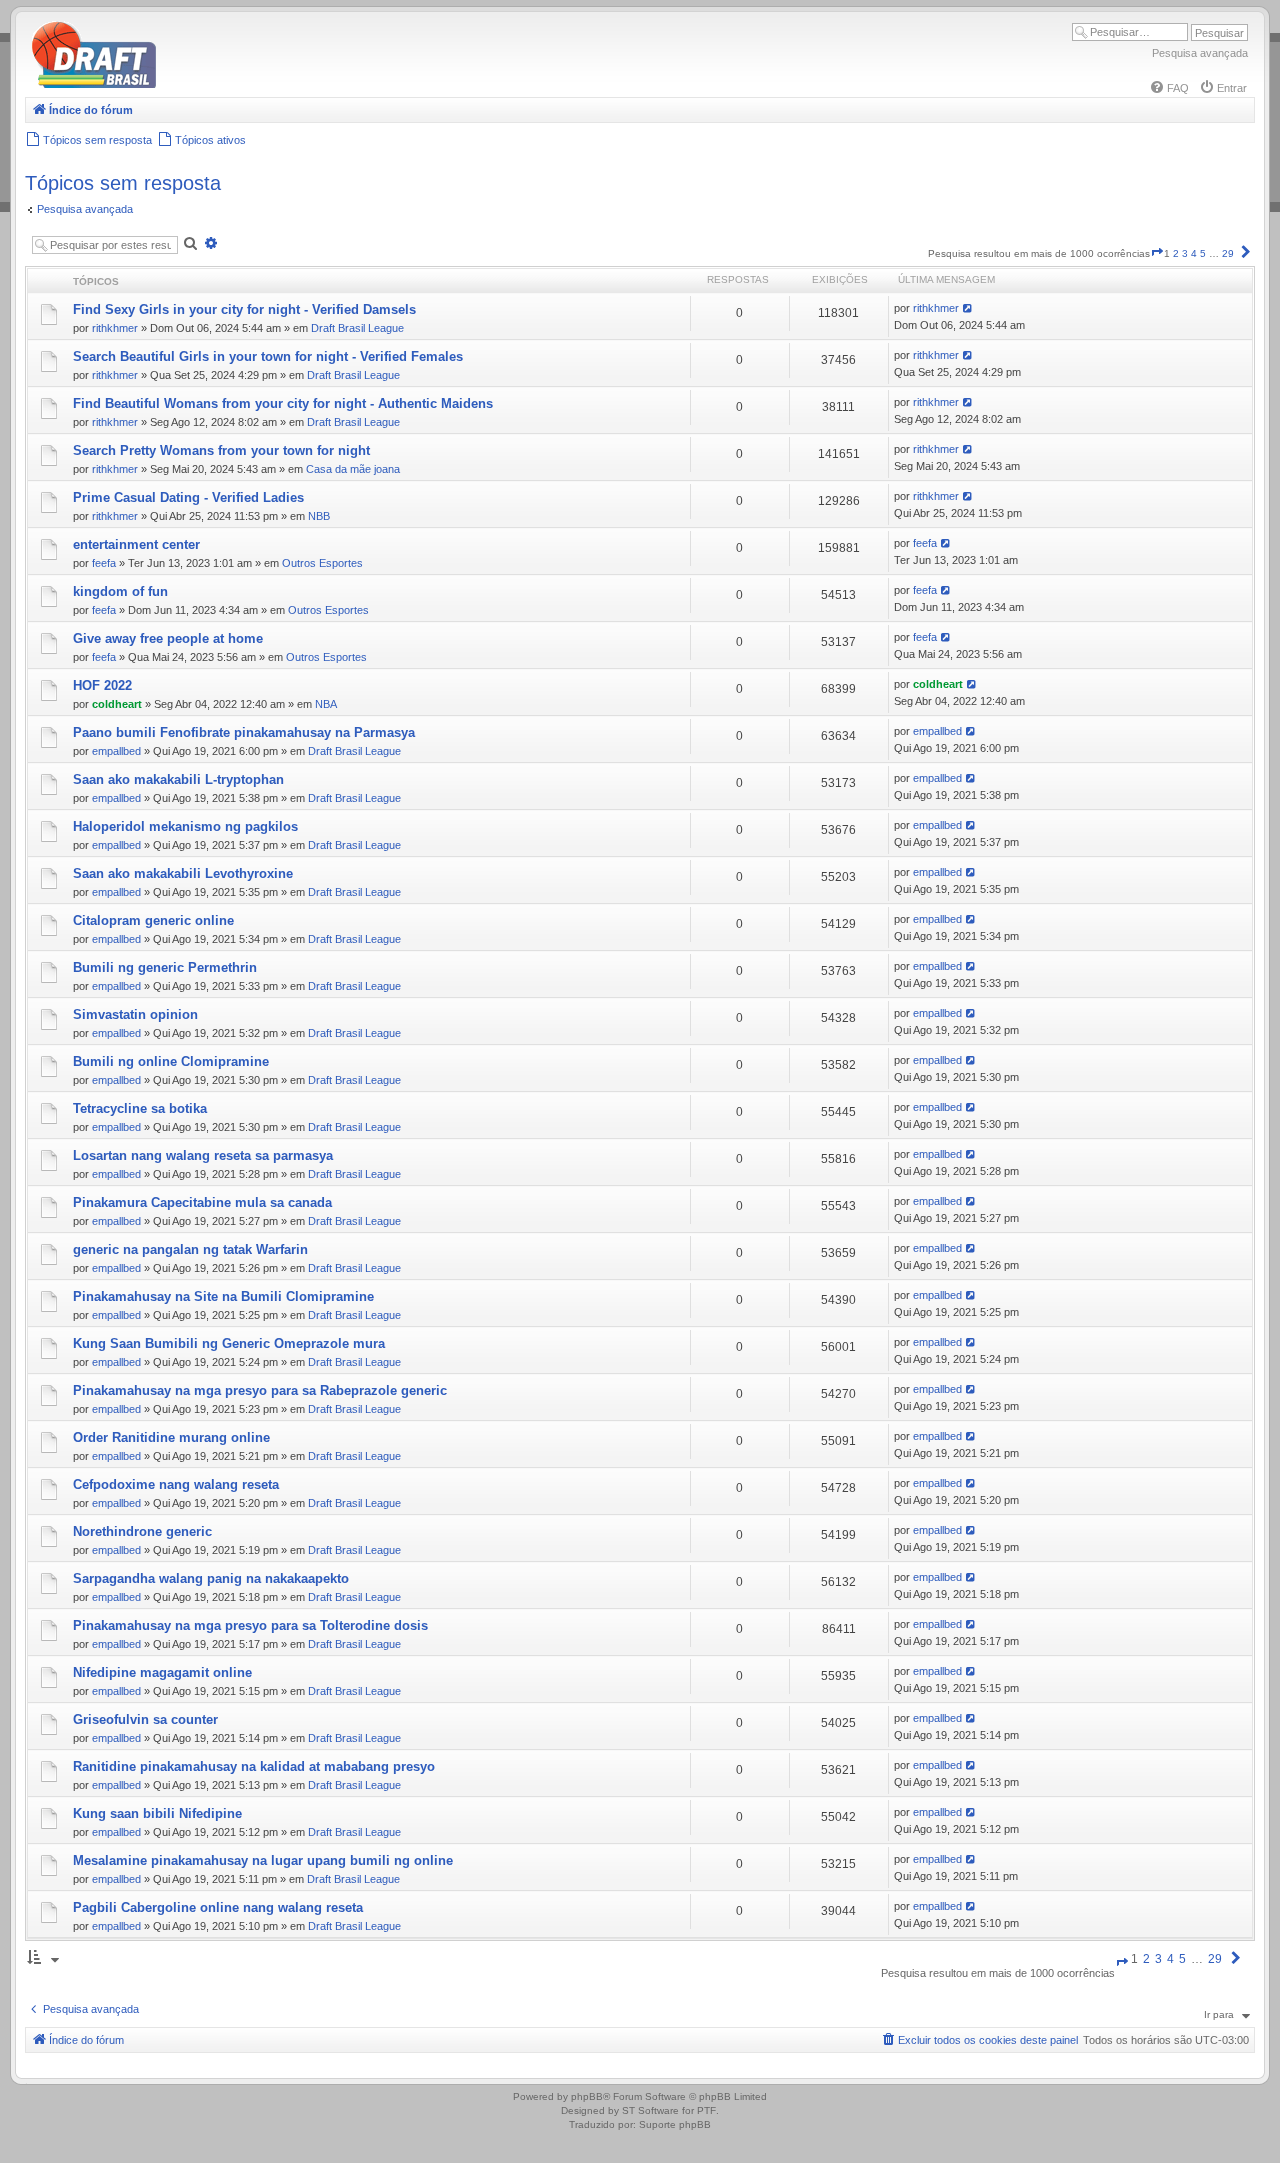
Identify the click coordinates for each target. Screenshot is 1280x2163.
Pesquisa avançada (1200, 53)
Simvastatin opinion (135, 1014)
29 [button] (1228, 253)
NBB (319, 516)
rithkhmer (115, 328)
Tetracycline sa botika (140, 1108)
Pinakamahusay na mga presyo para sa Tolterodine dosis (250, 1625)
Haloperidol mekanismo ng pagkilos (185, 826)
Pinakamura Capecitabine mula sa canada (202, 1202)
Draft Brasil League (357, 328)
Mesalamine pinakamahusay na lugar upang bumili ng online (263, 1860)
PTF (706, 2110)
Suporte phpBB (675, 2124)
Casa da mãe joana (353, 469)
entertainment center (136, 544)
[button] (1157, 253)
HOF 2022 (102, 685)
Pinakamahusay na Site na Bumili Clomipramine (223, 1296)
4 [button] (1194, 253)
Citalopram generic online (153, 920)
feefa (104, 563)
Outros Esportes (322, 563)
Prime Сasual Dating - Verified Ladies (188, 497)
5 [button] (1203, 253)
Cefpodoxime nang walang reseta (176, 1484)
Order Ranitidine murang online (171, 1437)
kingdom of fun (120, 591)
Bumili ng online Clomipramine (171, 1061)
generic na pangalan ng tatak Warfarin (190, 1249)
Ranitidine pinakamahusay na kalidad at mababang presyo (254, 1766)
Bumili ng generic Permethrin (165, 967)
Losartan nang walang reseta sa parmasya (203, 1155)
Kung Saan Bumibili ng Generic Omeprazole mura (229, 1343)
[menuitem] (1169, 88)
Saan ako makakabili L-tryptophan (178, 779)
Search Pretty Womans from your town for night (221, 450)
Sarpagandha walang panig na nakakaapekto (211, 1578)
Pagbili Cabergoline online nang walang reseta (218, 1907)
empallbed (116, 751)
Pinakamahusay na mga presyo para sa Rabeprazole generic (260, 1390)
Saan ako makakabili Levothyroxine (183, 873)
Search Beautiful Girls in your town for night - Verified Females (268, 356)
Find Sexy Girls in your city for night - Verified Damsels (244, 309)
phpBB (587, 2096)
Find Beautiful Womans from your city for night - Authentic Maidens (283, 403)
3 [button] (1185, 253)
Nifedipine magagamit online (162, 1672)
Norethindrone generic (142, 1531)
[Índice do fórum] (180, 84)
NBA (326, 704)
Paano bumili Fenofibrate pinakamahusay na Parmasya (244, 732)
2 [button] (1176, 253)
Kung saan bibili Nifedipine (157, 1813)
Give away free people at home (168, 638)
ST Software (650, 2110)
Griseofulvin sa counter (145, 1719)
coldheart (117, 704)
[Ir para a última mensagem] (968, 308)
